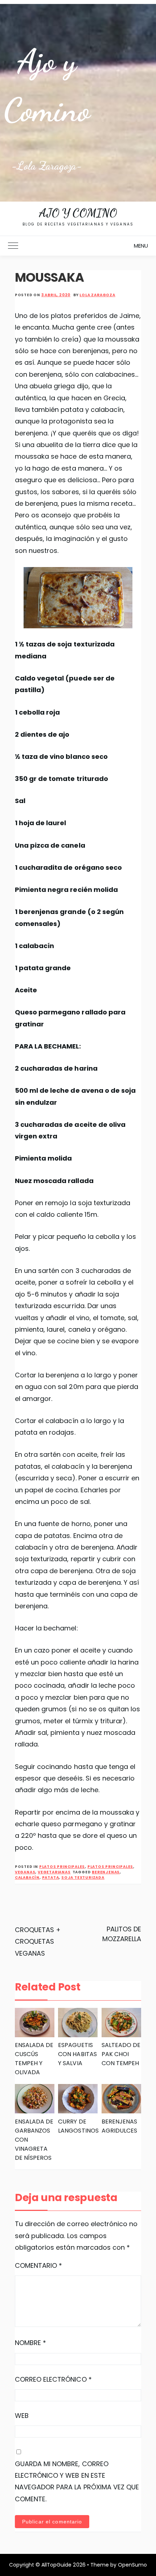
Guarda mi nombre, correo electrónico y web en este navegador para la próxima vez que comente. (77, 2481)
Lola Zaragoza (97, 295)
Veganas (25, 1872)
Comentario (39, 2265)
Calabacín (27, 1878)
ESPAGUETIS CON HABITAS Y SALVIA (77, 2054)
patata (51, 1878)
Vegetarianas (54, 1872)
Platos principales (62, 1867)
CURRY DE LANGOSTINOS (78, 2126)
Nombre (30, 2343)
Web (22, 2416)
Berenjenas (106, 1872)
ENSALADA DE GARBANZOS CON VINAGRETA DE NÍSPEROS (34, 2140)
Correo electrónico (53, 2379)
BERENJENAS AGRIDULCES (119, 2126)
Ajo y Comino (78, 213)
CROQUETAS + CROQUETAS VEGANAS (38, 1942)
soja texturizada (83, 1878)
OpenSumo (132, 2565)
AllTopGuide (56, 2565)
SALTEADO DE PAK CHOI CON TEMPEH (121, 2054)
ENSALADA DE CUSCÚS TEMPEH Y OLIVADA (34, 2059)
